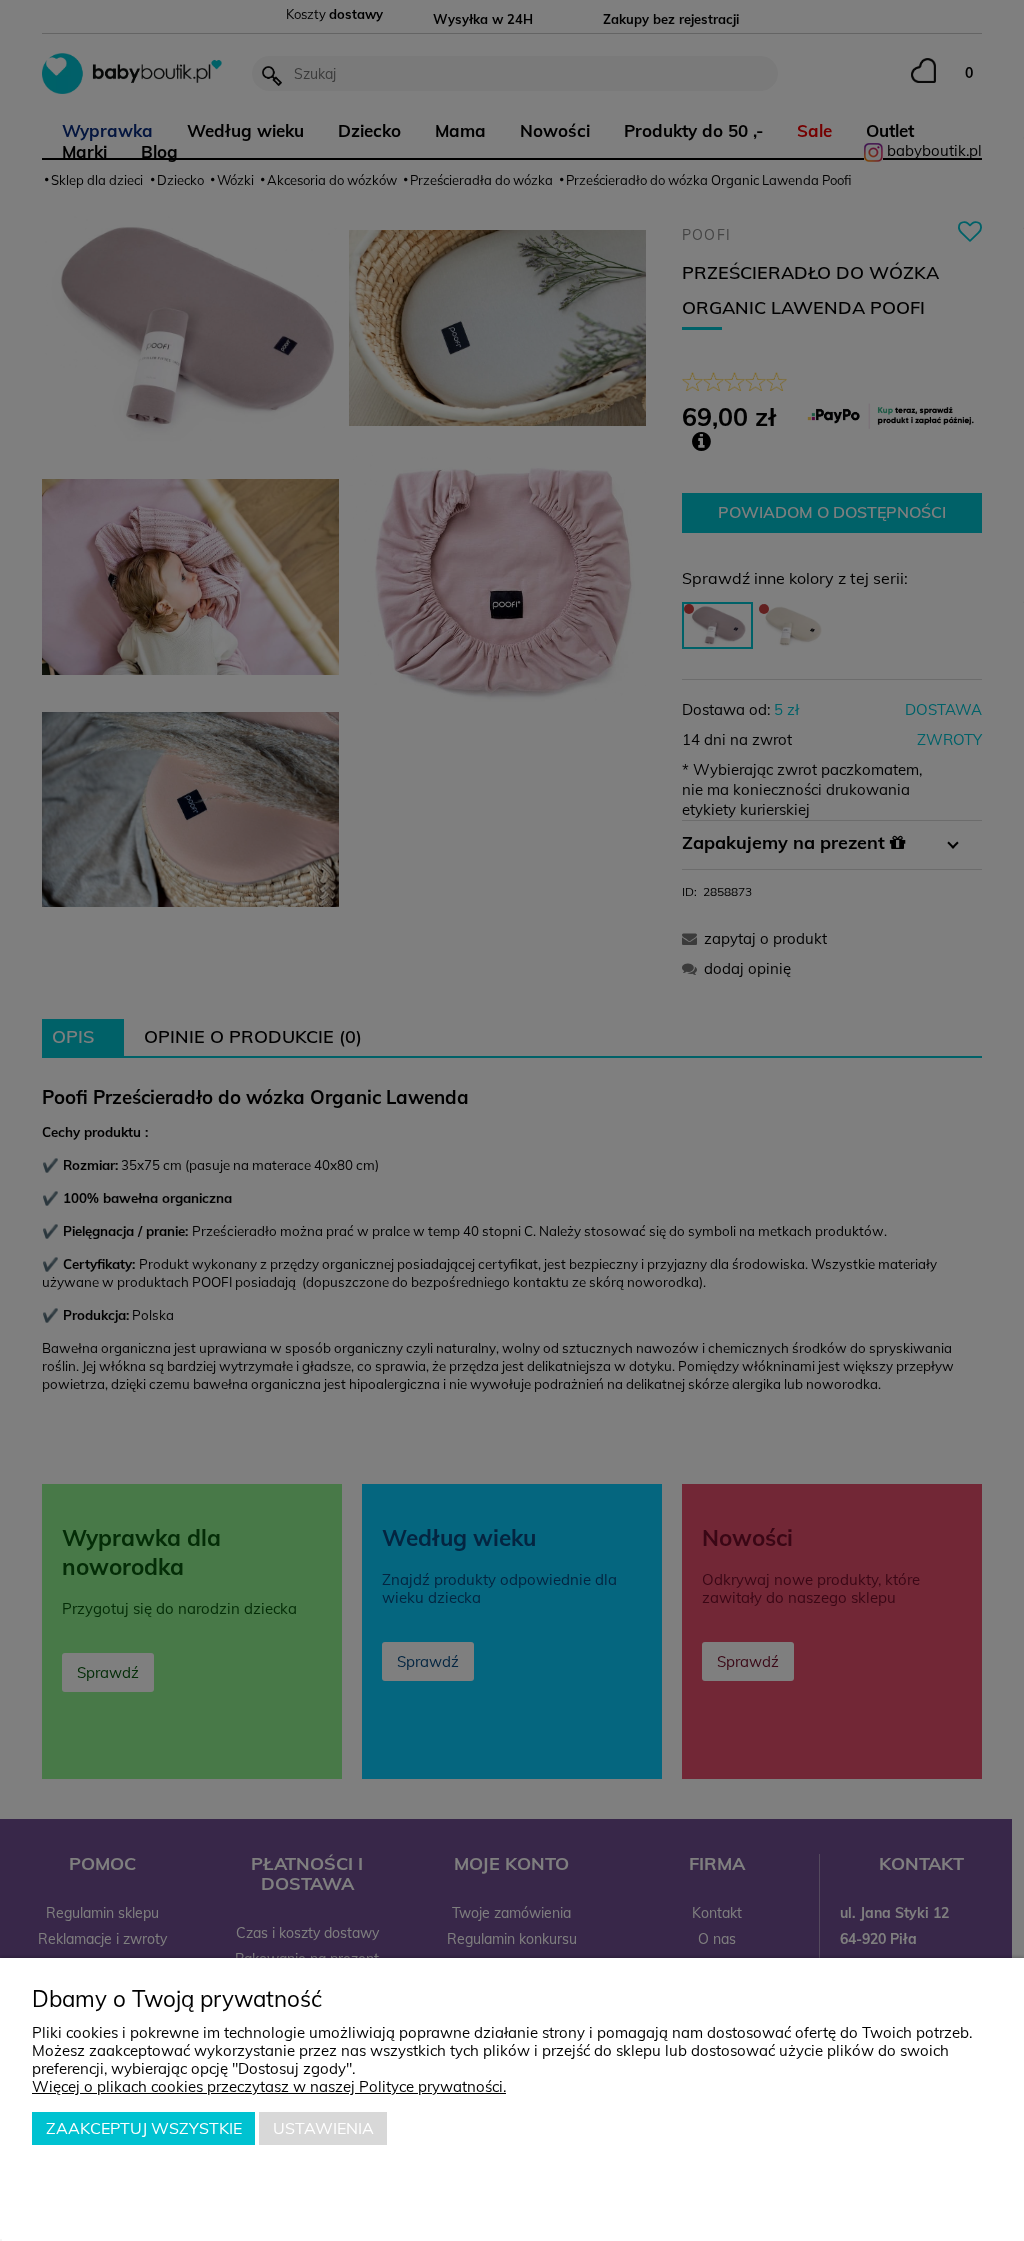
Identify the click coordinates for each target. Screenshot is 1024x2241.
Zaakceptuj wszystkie (144, 2128)
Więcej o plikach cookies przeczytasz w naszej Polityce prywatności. (269, 2086)
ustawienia (323, 2128)
